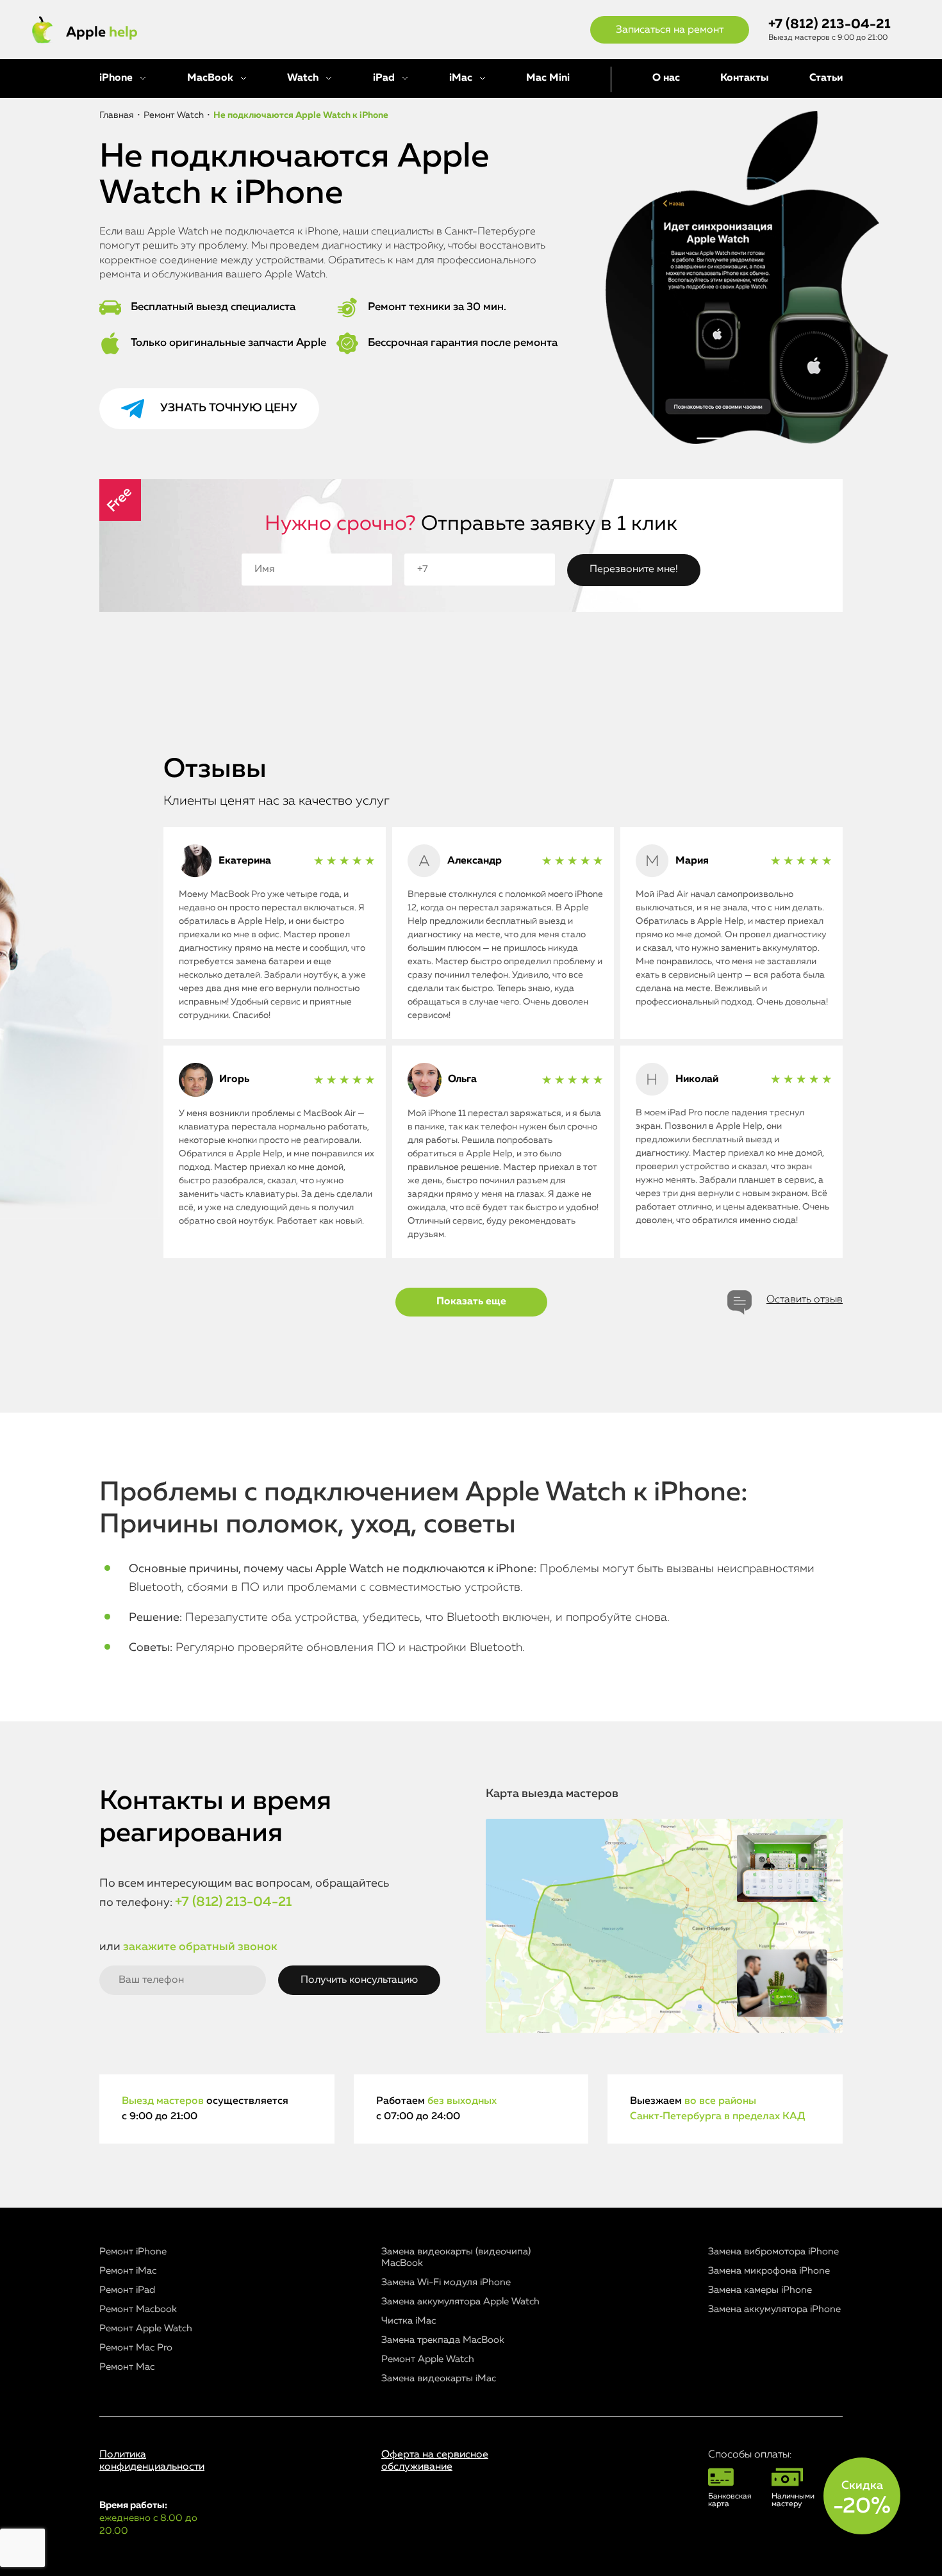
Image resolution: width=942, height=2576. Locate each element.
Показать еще (471, 1302)
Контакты (744, 78)
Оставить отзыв (805, 1300)
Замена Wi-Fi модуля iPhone (446, 2282)
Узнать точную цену (229, 408)
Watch (303, 78)
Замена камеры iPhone (760, 2290)
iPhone (116, 78)
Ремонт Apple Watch (146, 2328)
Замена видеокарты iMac (439, 2378)
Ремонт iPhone (133, 2252)
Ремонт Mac (127, 2367)
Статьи (826, 78)
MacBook (210, 78)
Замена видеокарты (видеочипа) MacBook (456, 2257)
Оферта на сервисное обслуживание (435, 2461)
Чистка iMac (409, 2321)
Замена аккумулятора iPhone (774, 2309)
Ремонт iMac (128, 2271)
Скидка (862, 2498)
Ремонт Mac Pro (136, 2348)
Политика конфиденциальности (152, 2461)
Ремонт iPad (127, 2290)
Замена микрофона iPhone (769, 2271)
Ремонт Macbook (138, 2309)
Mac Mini (548, 78)
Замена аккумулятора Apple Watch (460, 2301)
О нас (666, 78)
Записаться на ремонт (670, 30)
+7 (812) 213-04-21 (830, 25)
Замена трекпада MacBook (443, 2340)
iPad (384, 78)
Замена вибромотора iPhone (773, 2252)
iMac (461, 78)
